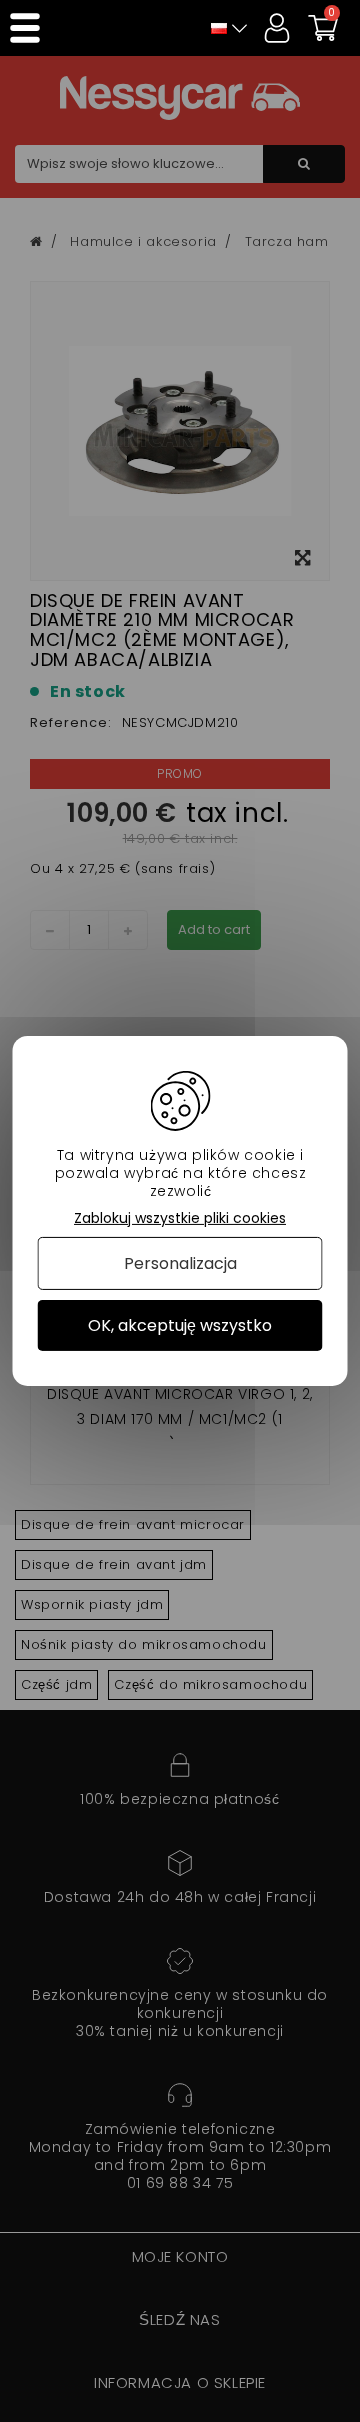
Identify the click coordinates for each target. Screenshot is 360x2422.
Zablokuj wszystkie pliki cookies (180, 1218)
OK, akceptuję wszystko (180, 1325)
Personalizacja (180, 1263)
